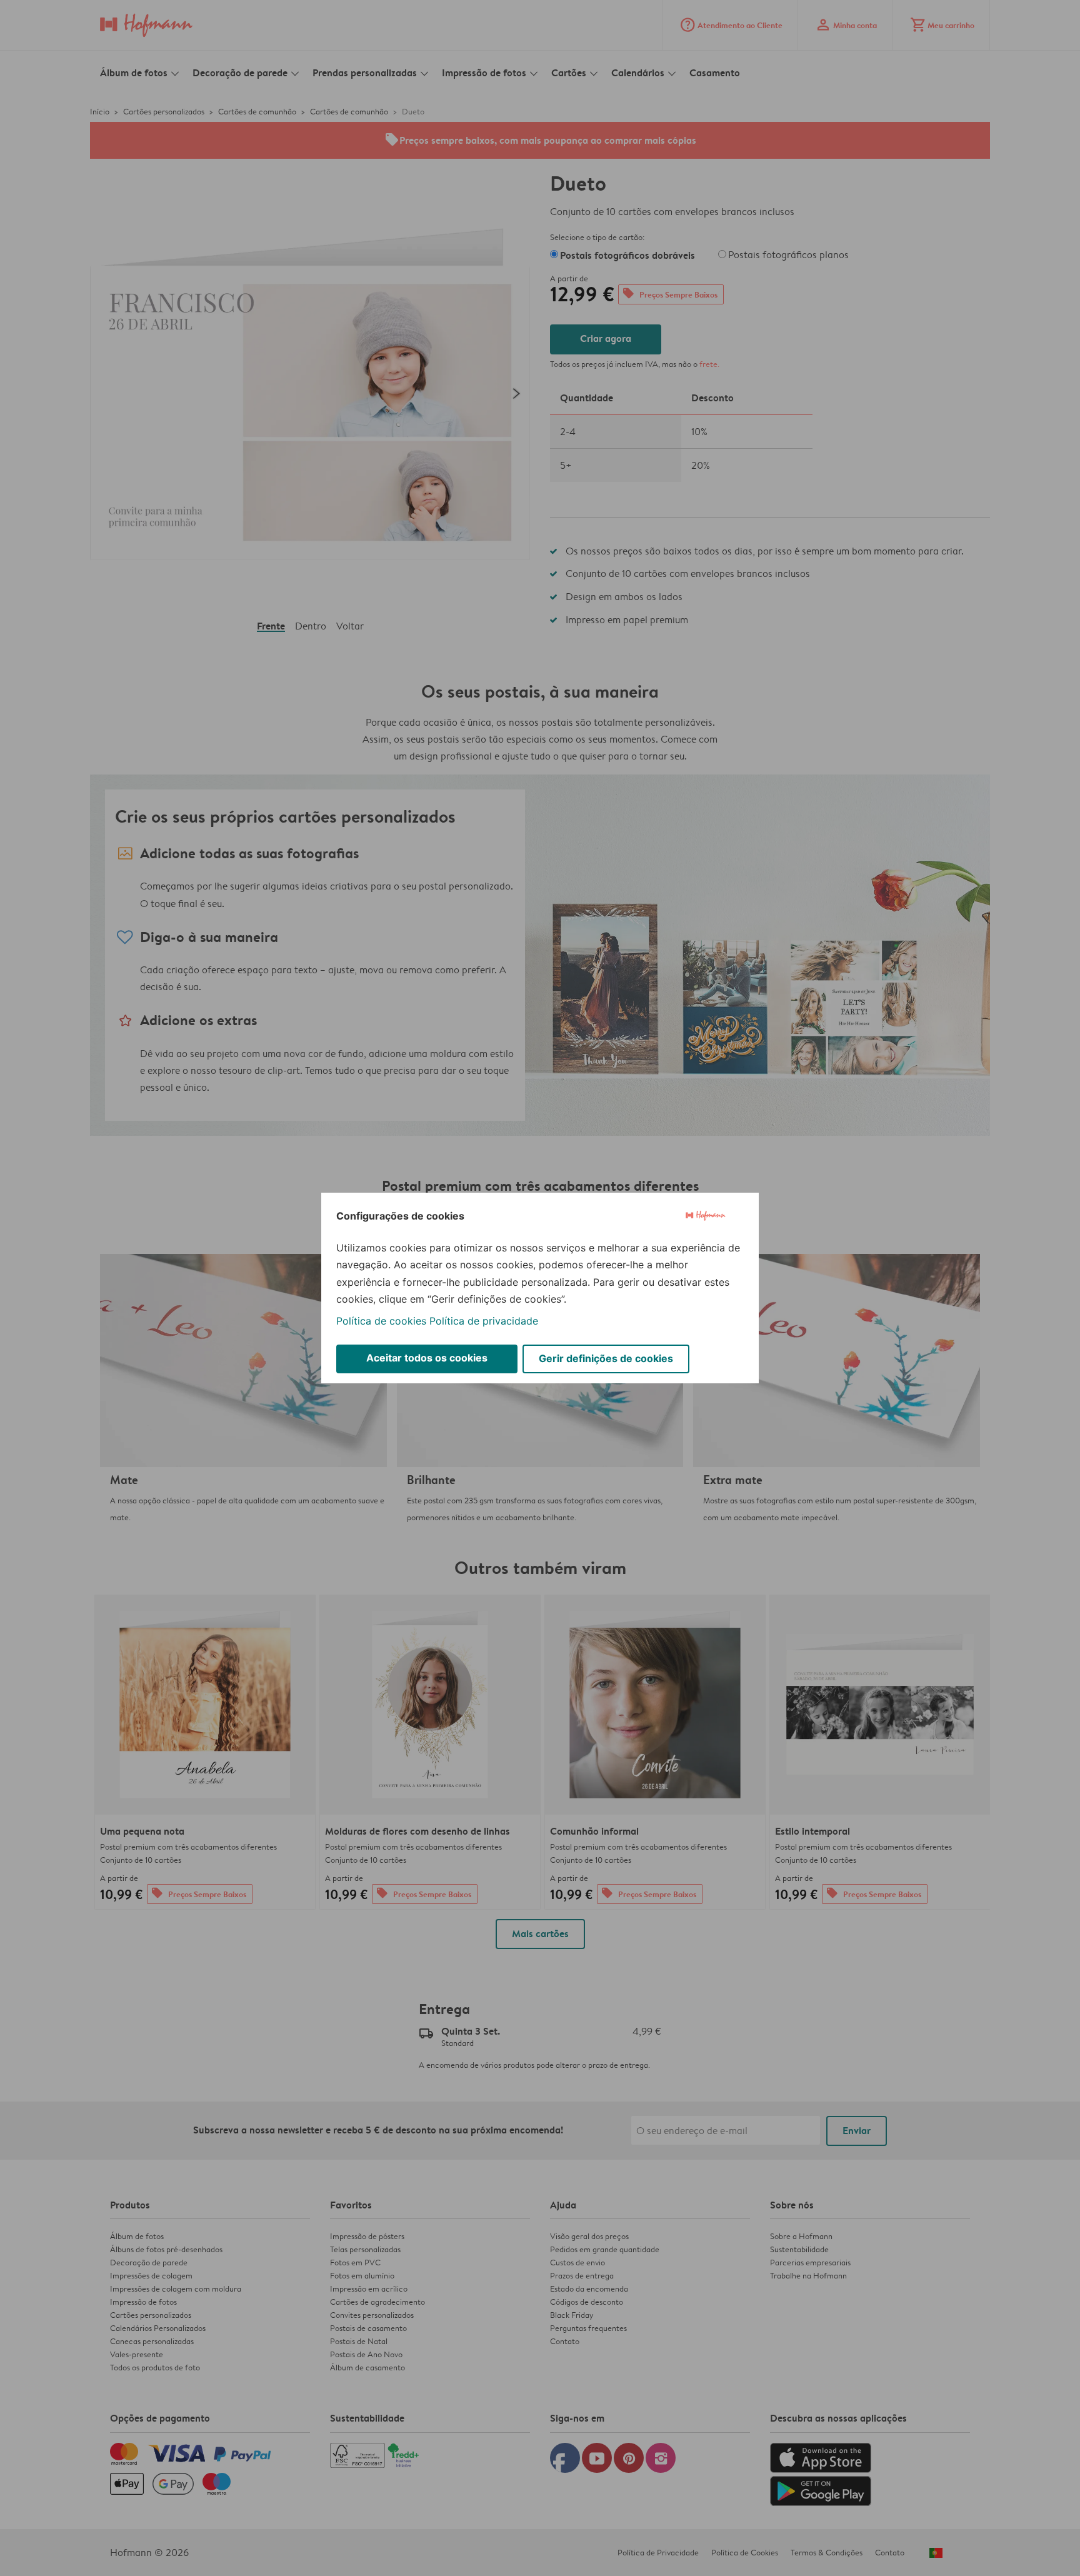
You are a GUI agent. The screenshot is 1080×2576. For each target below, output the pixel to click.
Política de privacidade (484, 1321)
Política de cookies (381, 1321)
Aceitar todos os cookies (427, 1358)
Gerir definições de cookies (606, 1358)
